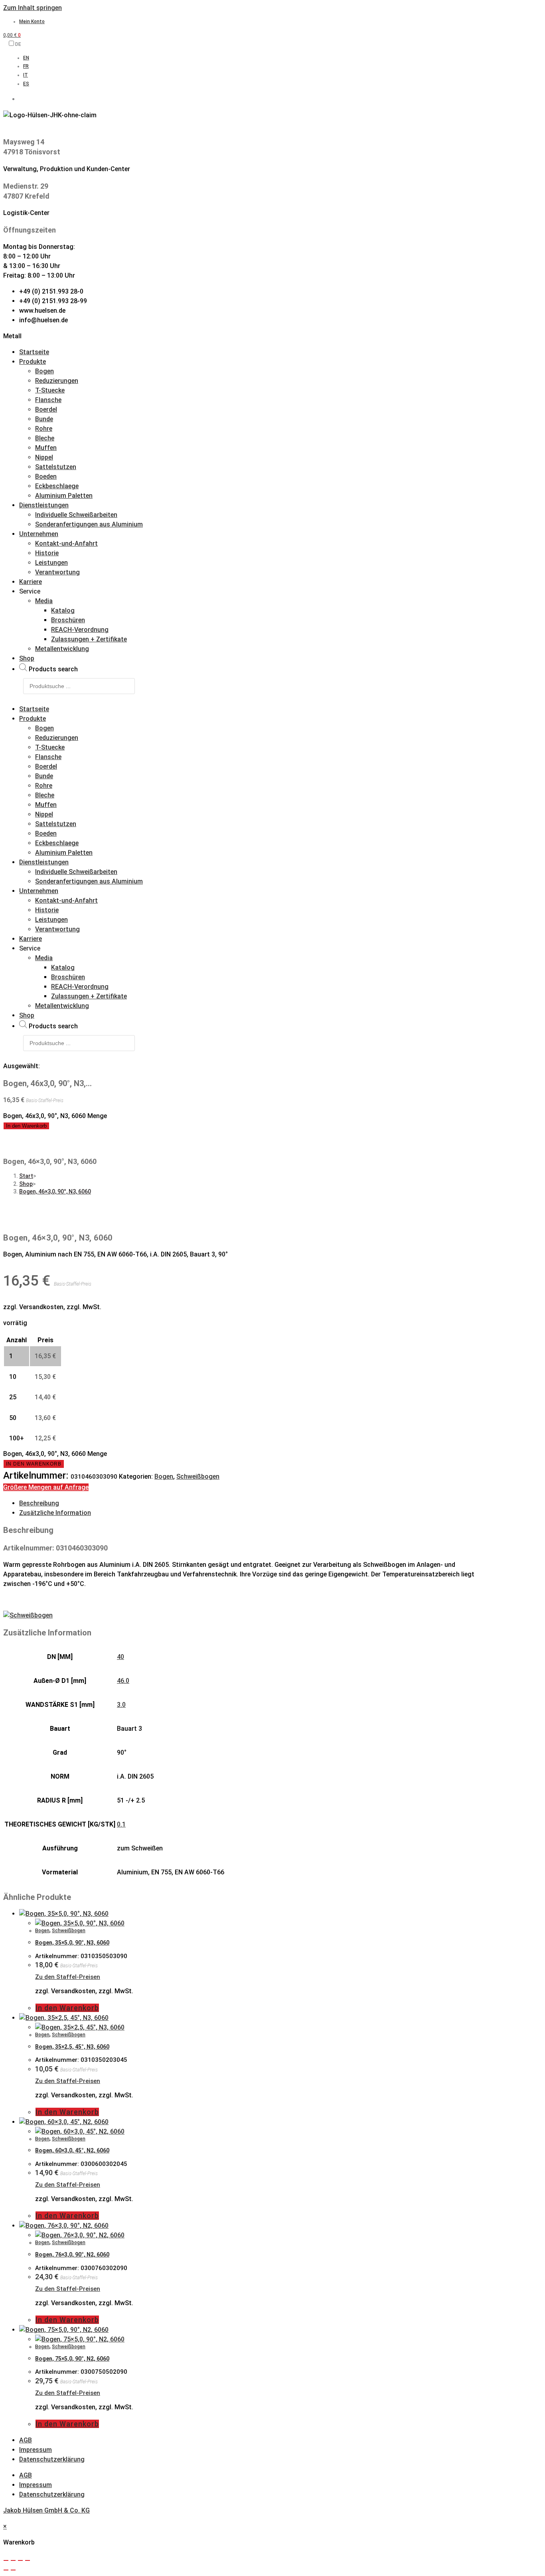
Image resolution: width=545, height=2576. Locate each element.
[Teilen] (20, 2560)
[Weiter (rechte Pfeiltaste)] (13, 2570)
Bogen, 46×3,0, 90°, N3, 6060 (55, 1191)
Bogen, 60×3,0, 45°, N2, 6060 (72, 2150)
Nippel (44, 457)
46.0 (123, 1681)
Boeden (46, 476)
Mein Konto (32, 22)
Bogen (44, 371)
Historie (47, 553)
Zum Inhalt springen (33, 8)
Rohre (44, 429)
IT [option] (26, 75)
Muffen (46, 448)
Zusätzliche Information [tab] (55, 1513)
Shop (27, 658)
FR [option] (26, 66)
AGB (26, 2440)
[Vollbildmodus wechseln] (13, 2560)
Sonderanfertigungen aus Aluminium (89, 524)
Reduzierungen (57, 381)
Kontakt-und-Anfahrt (66, 543)
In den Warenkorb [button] (67, 2008)
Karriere (31, 582)
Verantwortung (57, 572)
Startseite (34, 352)
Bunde (44, 419)
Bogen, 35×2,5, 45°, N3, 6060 (72, 2047)
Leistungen (51, 563)
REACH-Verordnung (80, 630)
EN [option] (26, 58)
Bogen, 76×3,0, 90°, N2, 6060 (72, 2254)
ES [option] (26, 84)
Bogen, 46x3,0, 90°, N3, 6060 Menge (55, 1116)
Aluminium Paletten (64, 496)
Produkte (33, 362)
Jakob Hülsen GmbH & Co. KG (46, 2510)
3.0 (121, 1705)
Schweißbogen (198, 1476)
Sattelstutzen (56, 467)
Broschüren (68, 620)
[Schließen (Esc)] (28, 2560)
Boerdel (46, 409)
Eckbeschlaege (57, 486)
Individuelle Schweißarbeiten (76, 515)
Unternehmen (39, 534)
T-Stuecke (50, 390)
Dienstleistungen (44, 505)
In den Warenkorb (26, 1126)
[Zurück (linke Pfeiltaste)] (6, 2570)
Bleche (45, 438)
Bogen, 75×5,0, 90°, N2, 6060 (72, 2359)
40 (120, 1657)
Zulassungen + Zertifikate (89, 639)
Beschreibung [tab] (39, 1503)
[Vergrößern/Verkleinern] (6, 2560)
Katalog (63, 610)
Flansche (48, 400)
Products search (53, 669)
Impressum (36, 2450)
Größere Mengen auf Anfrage (46, 1487)
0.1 (121, 1824)
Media (44, 601)
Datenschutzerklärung (52, 2459)
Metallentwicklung (62, 649)
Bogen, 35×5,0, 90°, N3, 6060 (72, 1943)
